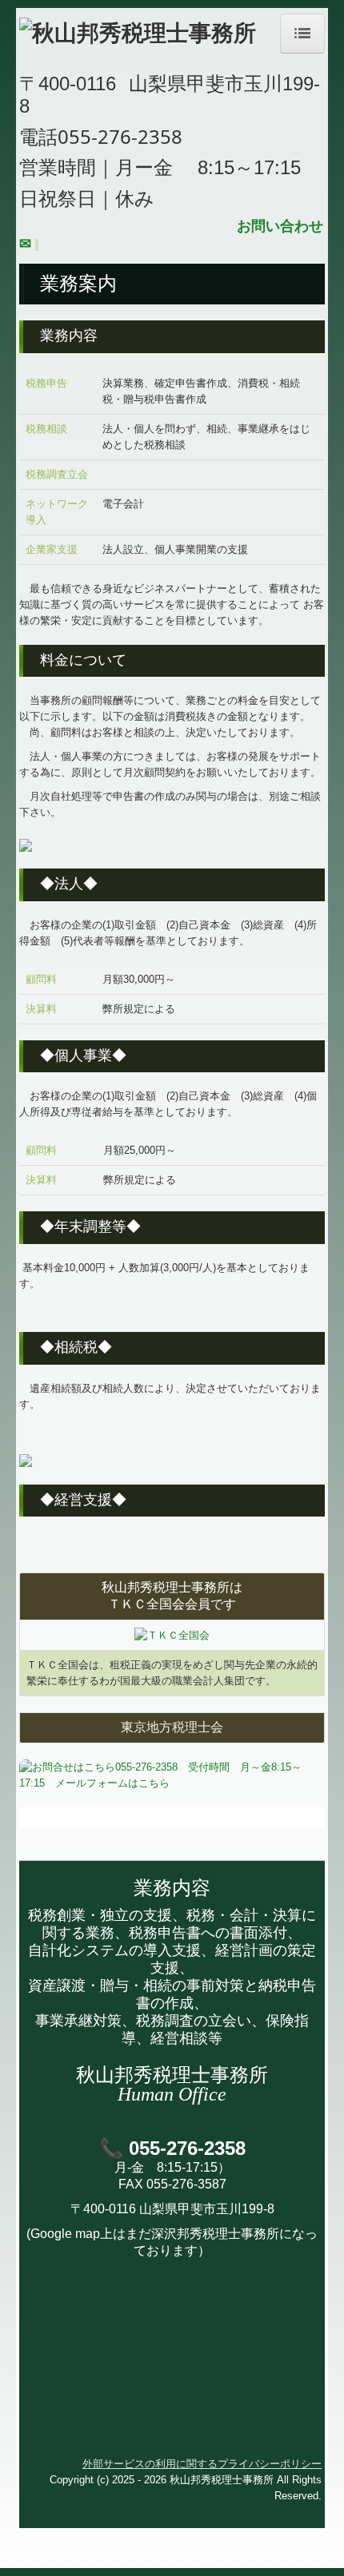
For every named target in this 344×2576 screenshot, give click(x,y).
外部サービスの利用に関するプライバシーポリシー (202, 2464)
